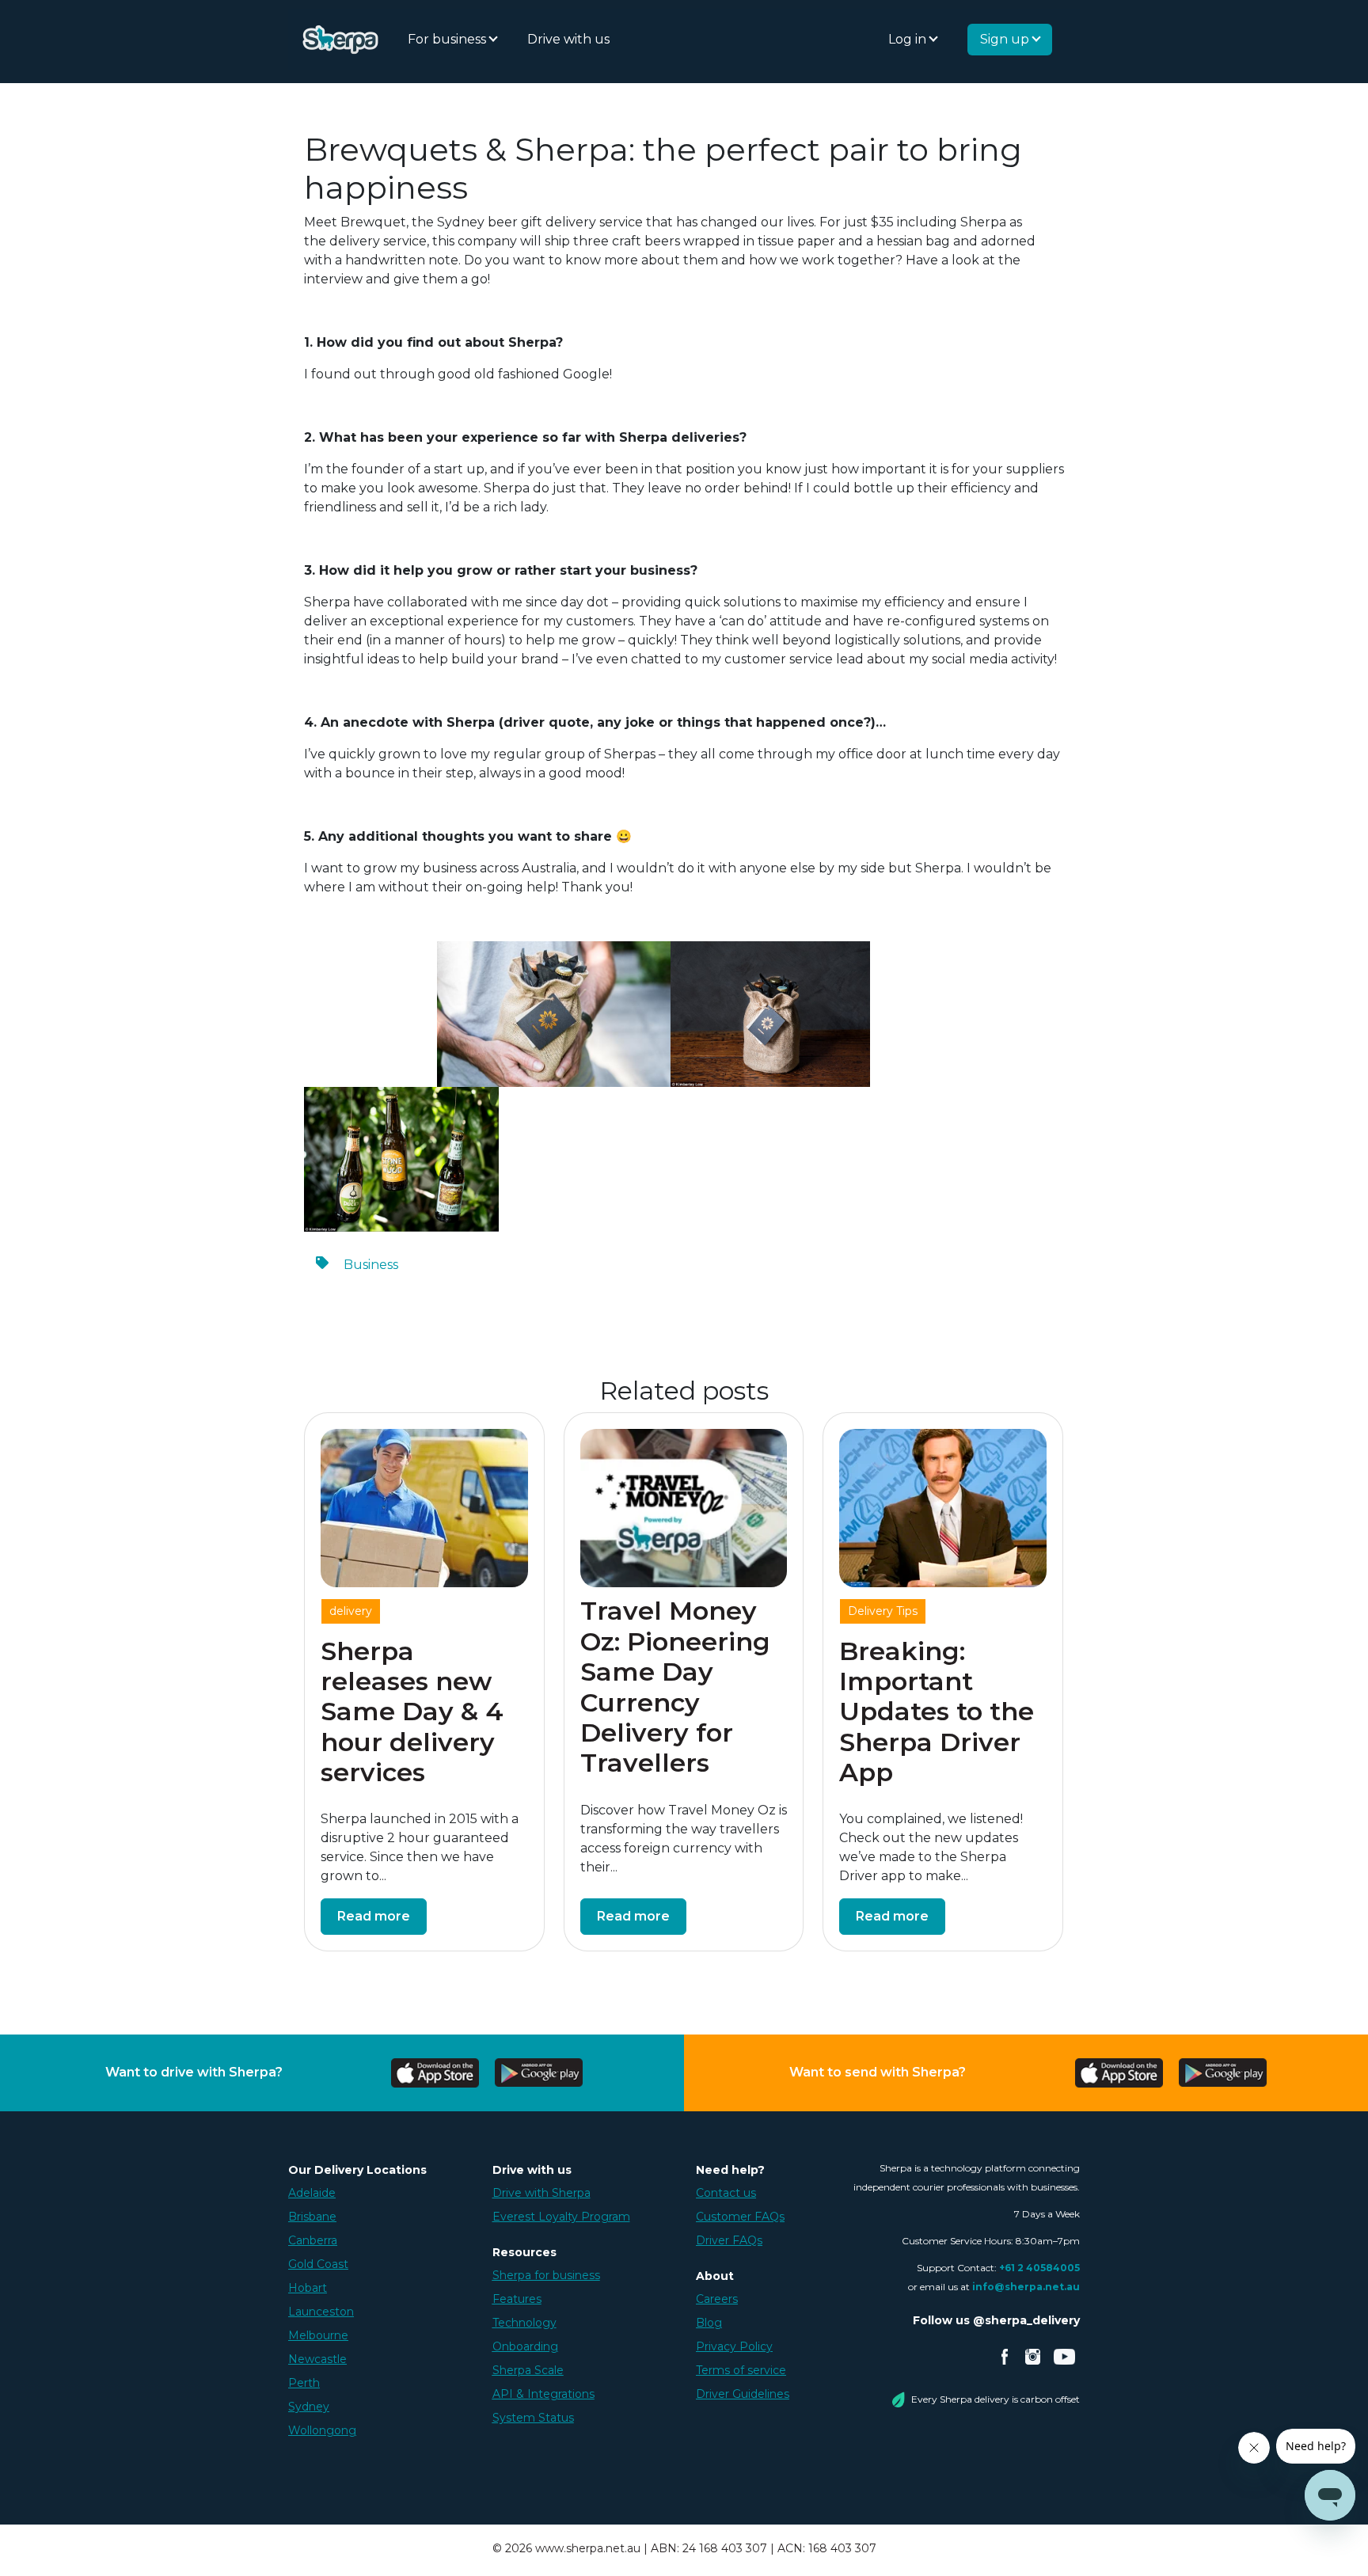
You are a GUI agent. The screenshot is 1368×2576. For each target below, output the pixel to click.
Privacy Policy (734, 2346)
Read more (374, 1916)
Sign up (1006, 39)
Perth (304, 2383)
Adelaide (312, 2193)
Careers (717, 2299)
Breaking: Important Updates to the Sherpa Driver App (937, 1712)
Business (371, 1265)
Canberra (313, 2240)
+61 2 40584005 (1039, 2268)
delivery (351, 1611)
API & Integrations (543, 2394)
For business (448, 39)
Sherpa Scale (528, 2370)
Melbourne (318, 2335)
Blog (709, 2323)
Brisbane (312, 2217)
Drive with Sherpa (541, 2193)
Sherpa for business (546, 2275)
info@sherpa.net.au (1026, 2287)
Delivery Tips (883, 1611)
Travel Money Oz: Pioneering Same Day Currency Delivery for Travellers (675, 1687)
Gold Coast (318, 2264)
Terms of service (741, 2370)
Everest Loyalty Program (561, 2217)
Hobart (308, 2288)
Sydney (309, 2407)
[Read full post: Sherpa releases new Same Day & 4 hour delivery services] (424, 1508)
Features (517, 2299)
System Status (533, 2418)
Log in (909, 39)
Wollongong (322, 2430)
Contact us (726, 2193)
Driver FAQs (729, 2240)
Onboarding (525, 2346)
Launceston (321, 2312)
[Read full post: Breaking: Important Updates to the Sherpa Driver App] (943, 1508)
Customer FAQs (740, 2217)
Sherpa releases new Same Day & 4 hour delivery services (412, 1712)
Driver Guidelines (743, 2394)
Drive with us (568, 39)
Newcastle (317, 2359)
